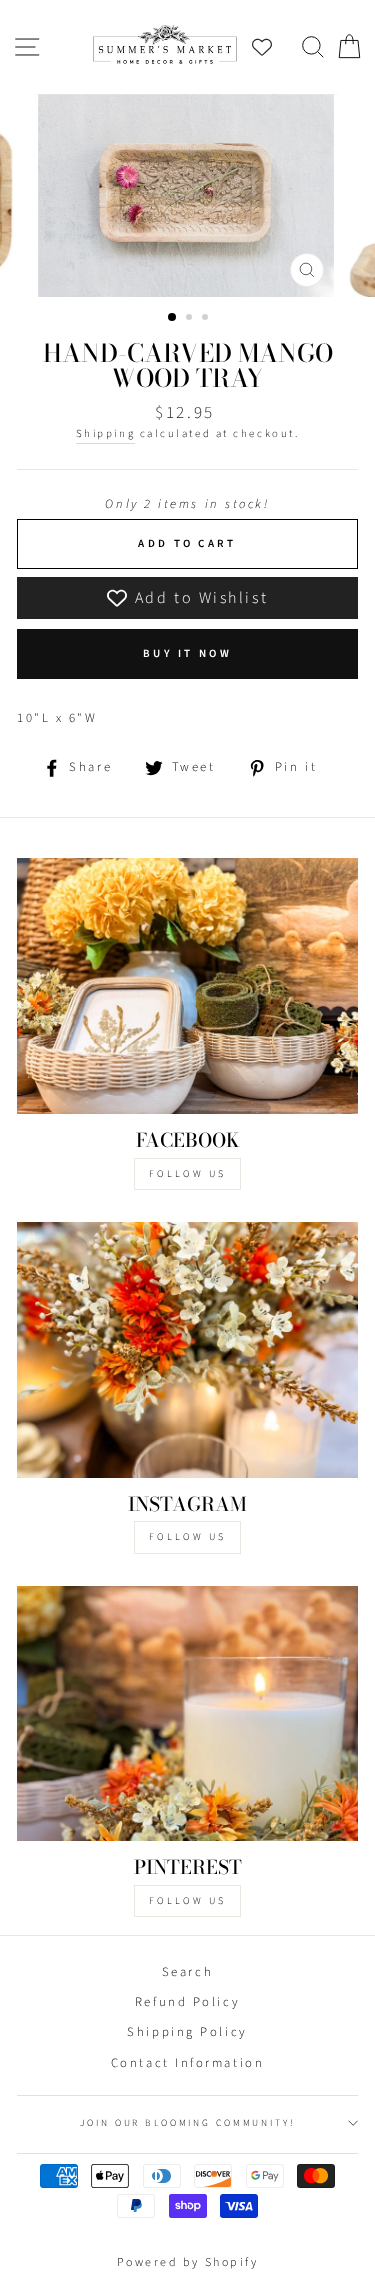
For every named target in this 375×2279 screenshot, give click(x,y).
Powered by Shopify (188, 2262)
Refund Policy (187, 2002)
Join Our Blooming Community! (187, 2123)
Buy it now (187, 653)
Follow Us (187, 1174)
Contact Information (187, 2063)
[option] (188, 196)
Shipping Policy (187, 2032)
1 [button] (173, 318)
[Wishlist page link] (272, 47)
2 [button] (191, 319)
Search (187, 1972)
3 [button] (207, 319)
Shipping (105, 433)
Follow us (187, 1537)
